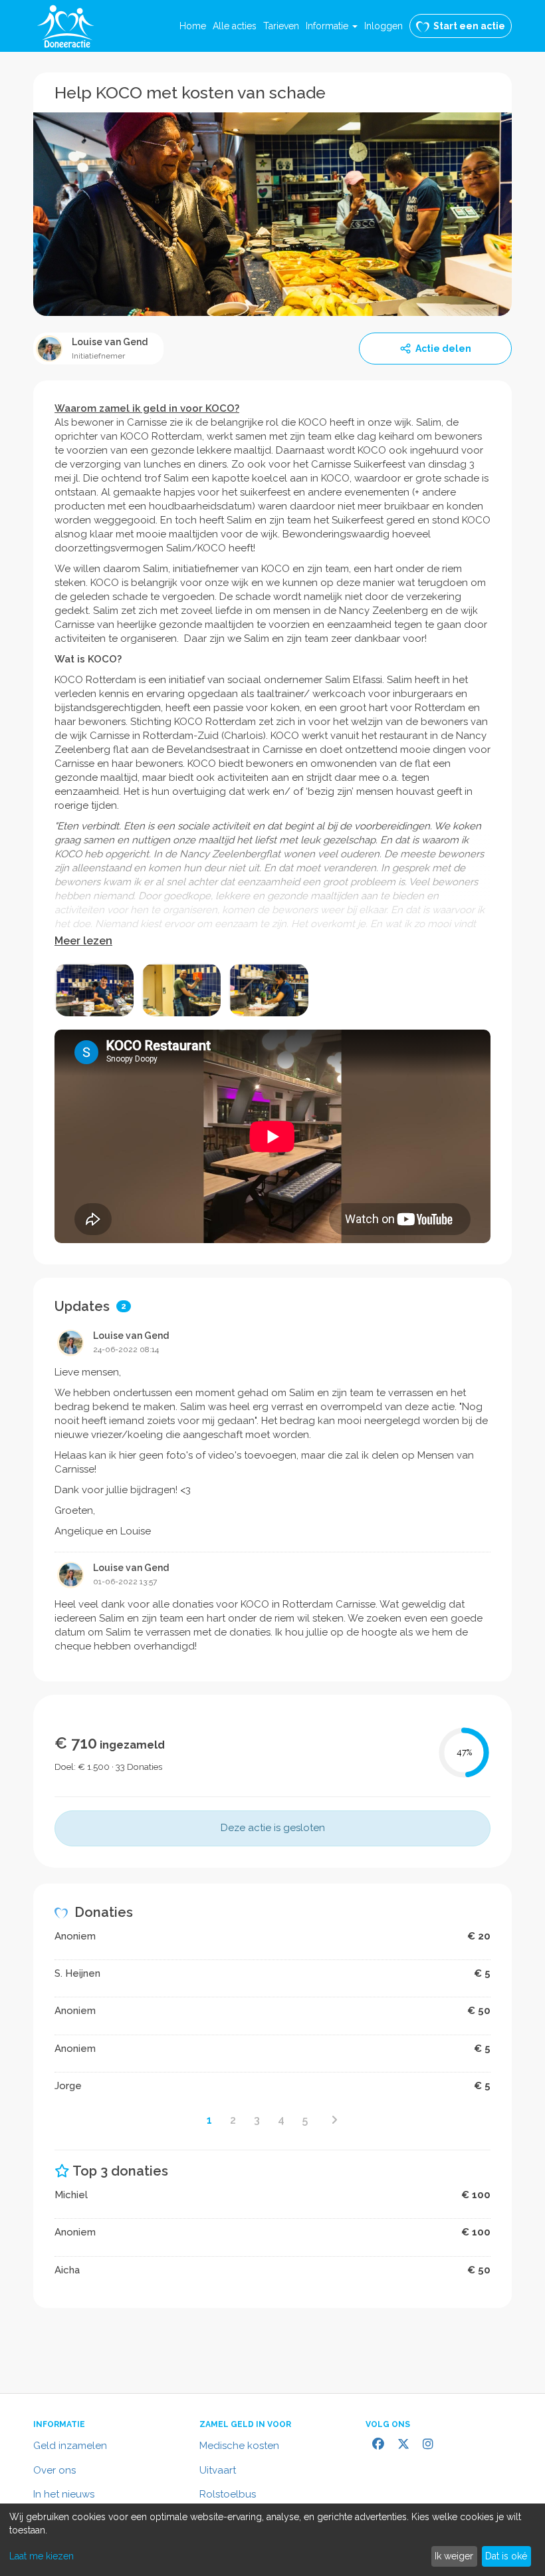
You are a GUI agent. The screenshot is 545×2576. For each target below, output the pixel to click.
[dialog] (272, 2540)
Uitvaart (218, 2470)
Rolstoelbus (228, 2494)
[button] (332, 26)
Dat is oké (506, 2556)
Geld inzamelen (70, 2446)
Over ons (54, 2470)
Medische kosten (239, 2446)
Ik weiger (454, 2556)
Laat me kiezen (42, 2556)
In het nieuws (64, 2494)
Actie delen (443, 349)
